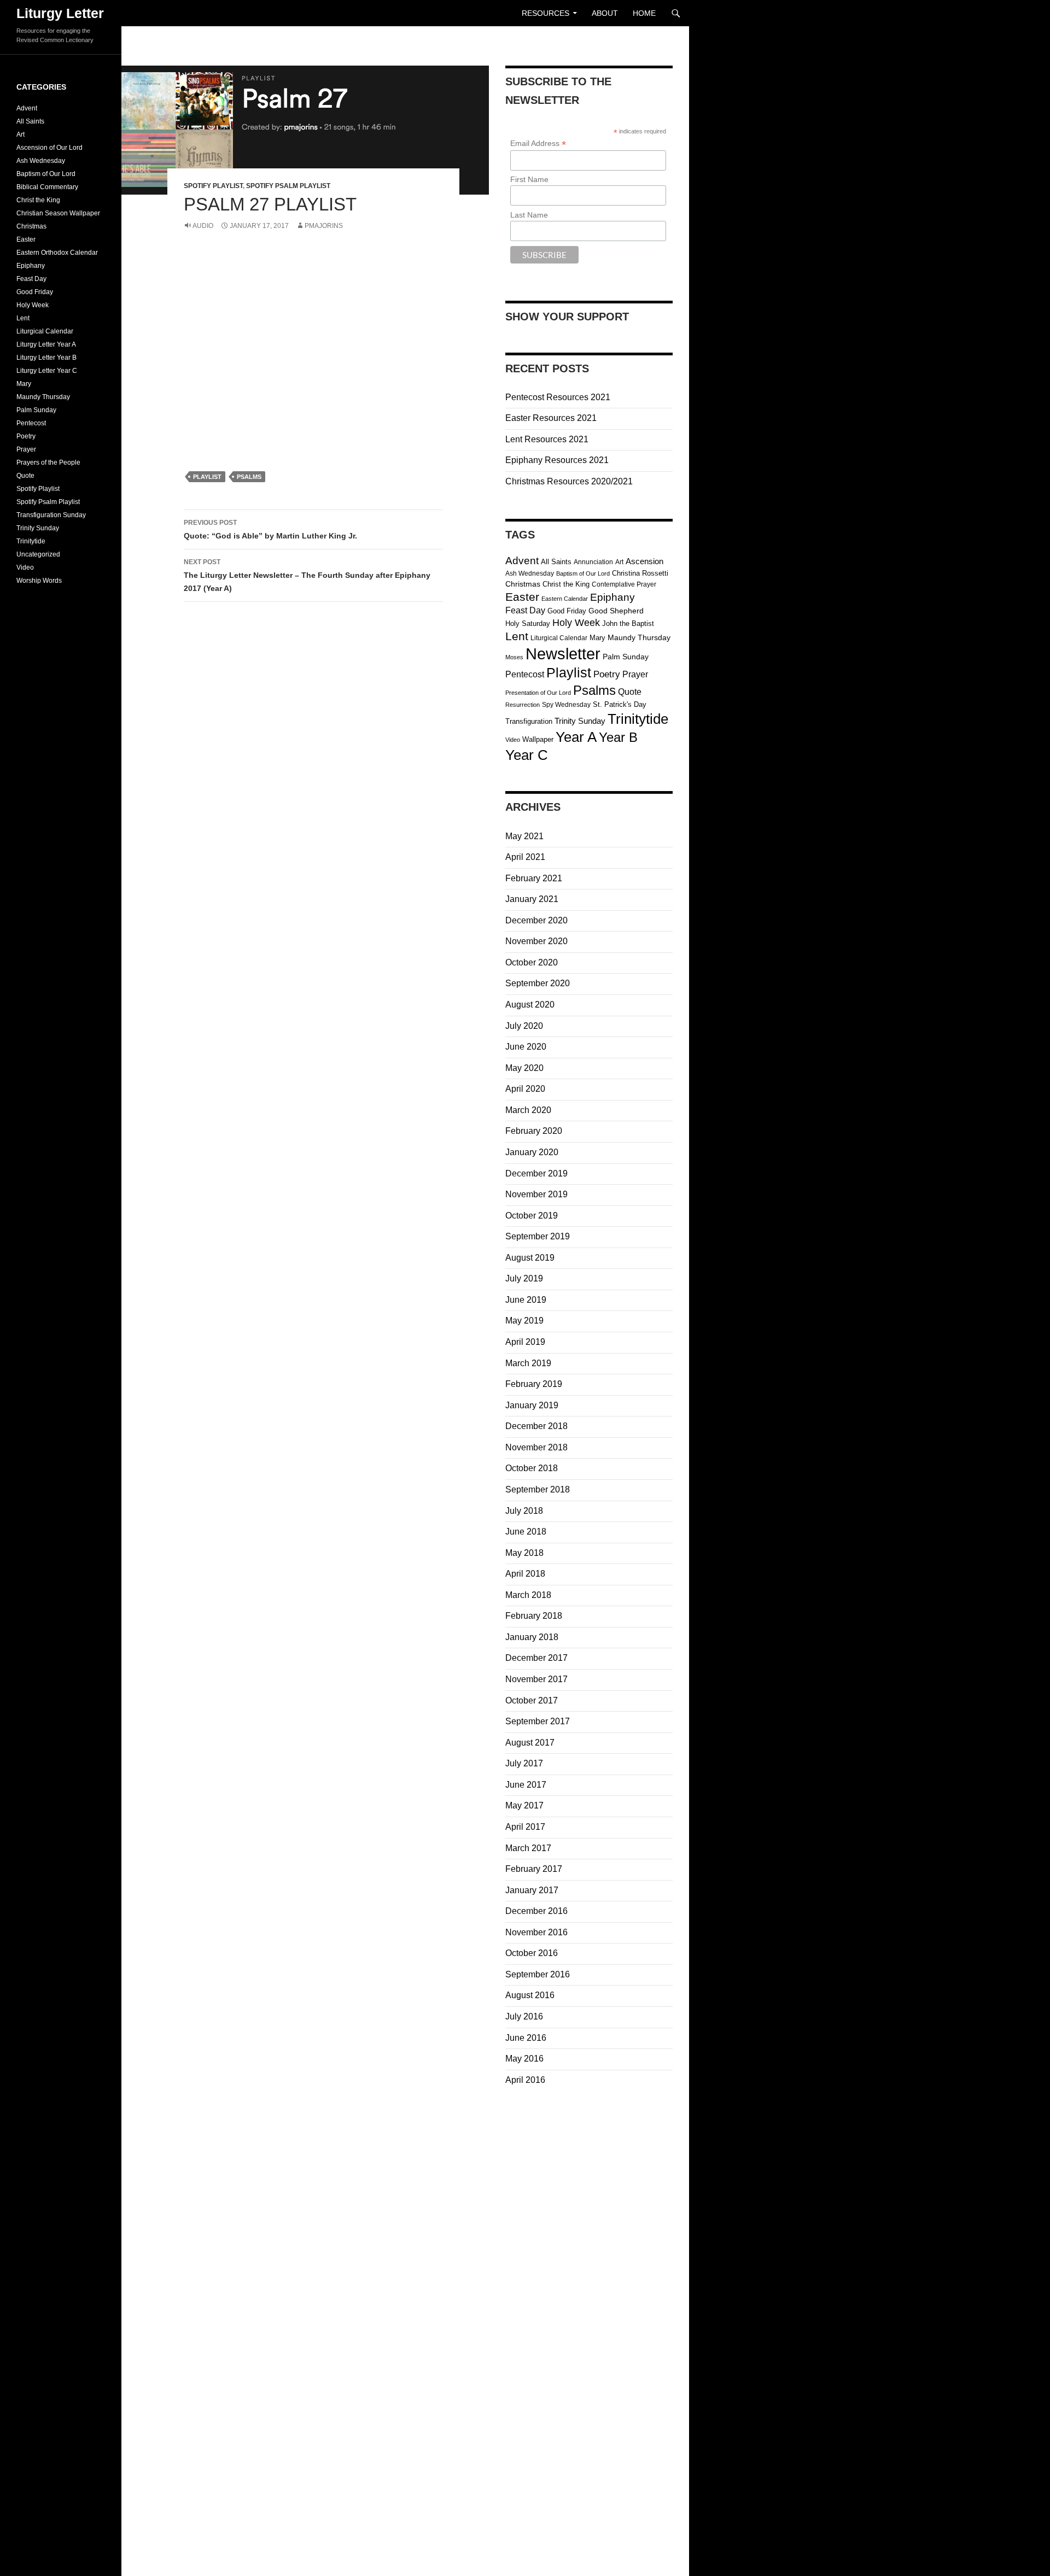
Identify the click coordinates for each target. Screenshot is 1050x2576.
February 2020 (534, 1131)
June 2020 (526, 1047)
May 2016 (524, 2059)
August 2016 (530, 1995)
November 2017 (536, 1679)
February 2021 (534, 878)
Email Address (538, 144)
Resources (546, 13)
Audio (203, 226)
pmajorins (324, 226)
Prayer (635, 674)
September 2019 (538, 1236)
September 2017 (538, 1721)
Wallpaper (538, 739)
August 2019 (530, 1258)
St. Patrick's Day (620, 704)
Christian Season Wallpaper (58, 213)
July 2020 (524, 1026)
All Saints (556, 562)
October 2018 (532, 1468)
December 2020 (536, 920)
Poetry (607, 674)
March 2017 (528, 1848)
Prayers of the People (48, 462)
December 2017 (536, 1658)
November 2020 (536, 941)
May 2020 (524, 1068)
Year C (527, 755)
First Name (529, 179)
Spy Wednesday (566, 705)
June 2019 (526, 1300)
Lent (517, 636)
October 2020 (532, 962)
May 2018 (524, 1553)
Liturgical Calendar (559, 638)
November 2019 (536, 1194)
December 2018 (536, 1426)
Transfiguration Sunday (51, 515)
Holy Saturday (528, 623)
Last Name (529, 215)
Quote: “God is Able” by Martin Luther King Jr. (270, 529)
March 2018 (528, 1595)
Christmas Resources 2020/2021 (569, 481)
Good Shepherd (616, 611)
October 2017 (532, 1700)
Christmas (523, 584)
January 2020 (532, 1152)
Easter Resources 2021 (551, 418)
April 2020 (525, 1089)
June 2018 (526, 1532)
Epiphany (612, 597)
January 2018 (532, 1637)
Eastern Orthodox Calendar (57, 253)
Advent (522, 560)
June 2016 (526, 2038)
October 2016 (532, 1953)
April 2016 (525, 2080)
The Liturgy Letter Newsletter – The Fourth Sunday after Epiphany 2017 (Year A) (307, 575)
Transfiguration (529, 721)
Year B (618, 737)
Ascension (644, 561)
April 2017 (525, 1827)
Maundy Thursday (639, 638)
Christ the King (566, 584)
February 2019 (534, 1384)
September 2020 (538, 983)
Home (644, 13)
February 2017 (534, 1869)
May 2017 (524, 1805)
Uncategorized (38, 554)
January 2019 (532, 1405)
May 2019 (524, 1321)
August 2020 (530, 1005)
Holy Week (576, 623)
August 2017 (530, 1743)
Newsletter (563, 654)
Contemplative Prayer (624, 584)
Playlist (207, 477)
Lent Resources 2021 (547, 439)
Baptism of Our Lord (583, 573)
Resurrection (523, 705)
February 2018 (534, 1616)
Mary (597, 638)
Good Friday (567, 611)
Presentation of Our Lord (538, 693)
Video (513, 740)
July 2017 (524, 1763)
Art (619, 562)
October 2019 (532, 1216)
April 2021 (525, 857)
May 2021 (524, 836)
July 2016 (524, 2016)
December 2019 (536, 1173)
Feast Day (525, 610)
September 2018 (538, 1489)
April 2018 (525, 1574)
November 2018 (536, 1447)
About (605, 13)
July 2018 (524, 1511)
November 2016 (536, 1932)
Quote (630, 692)
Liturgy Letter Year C (47, 371)
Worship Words (39, 581)
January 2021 (532, 899)
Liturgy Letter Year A (46, 344)
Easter (522, 597)
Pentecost (525, 674)
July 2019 (524, 1278)
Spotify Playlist (213, 186)
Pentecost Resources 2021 (558, 397)
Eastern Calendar (565, 599)
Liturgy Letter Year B (46, 358)
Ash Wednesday (530, 573)
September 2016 (538, 1974)
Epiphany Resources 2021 (557, 460)
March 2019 (528, 1363)
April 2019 (525, 1342)
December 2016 (536, 1911)
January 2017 (532, 1890)
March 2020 (528, 1110)
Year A (576, 737)
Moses (514, 657)
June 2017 (526, 1785)
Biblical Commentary (47, 187)
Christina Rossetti (640, 573)
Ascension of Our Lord (49, 148)
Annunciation (593, 562)
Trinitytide (638, 719)
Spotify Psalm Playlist (288, 186)
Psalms (249, 477)
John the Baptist (628, 623)
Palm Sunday (626, 657)
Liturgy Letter (60, 13)
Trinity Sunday (580, 721)
